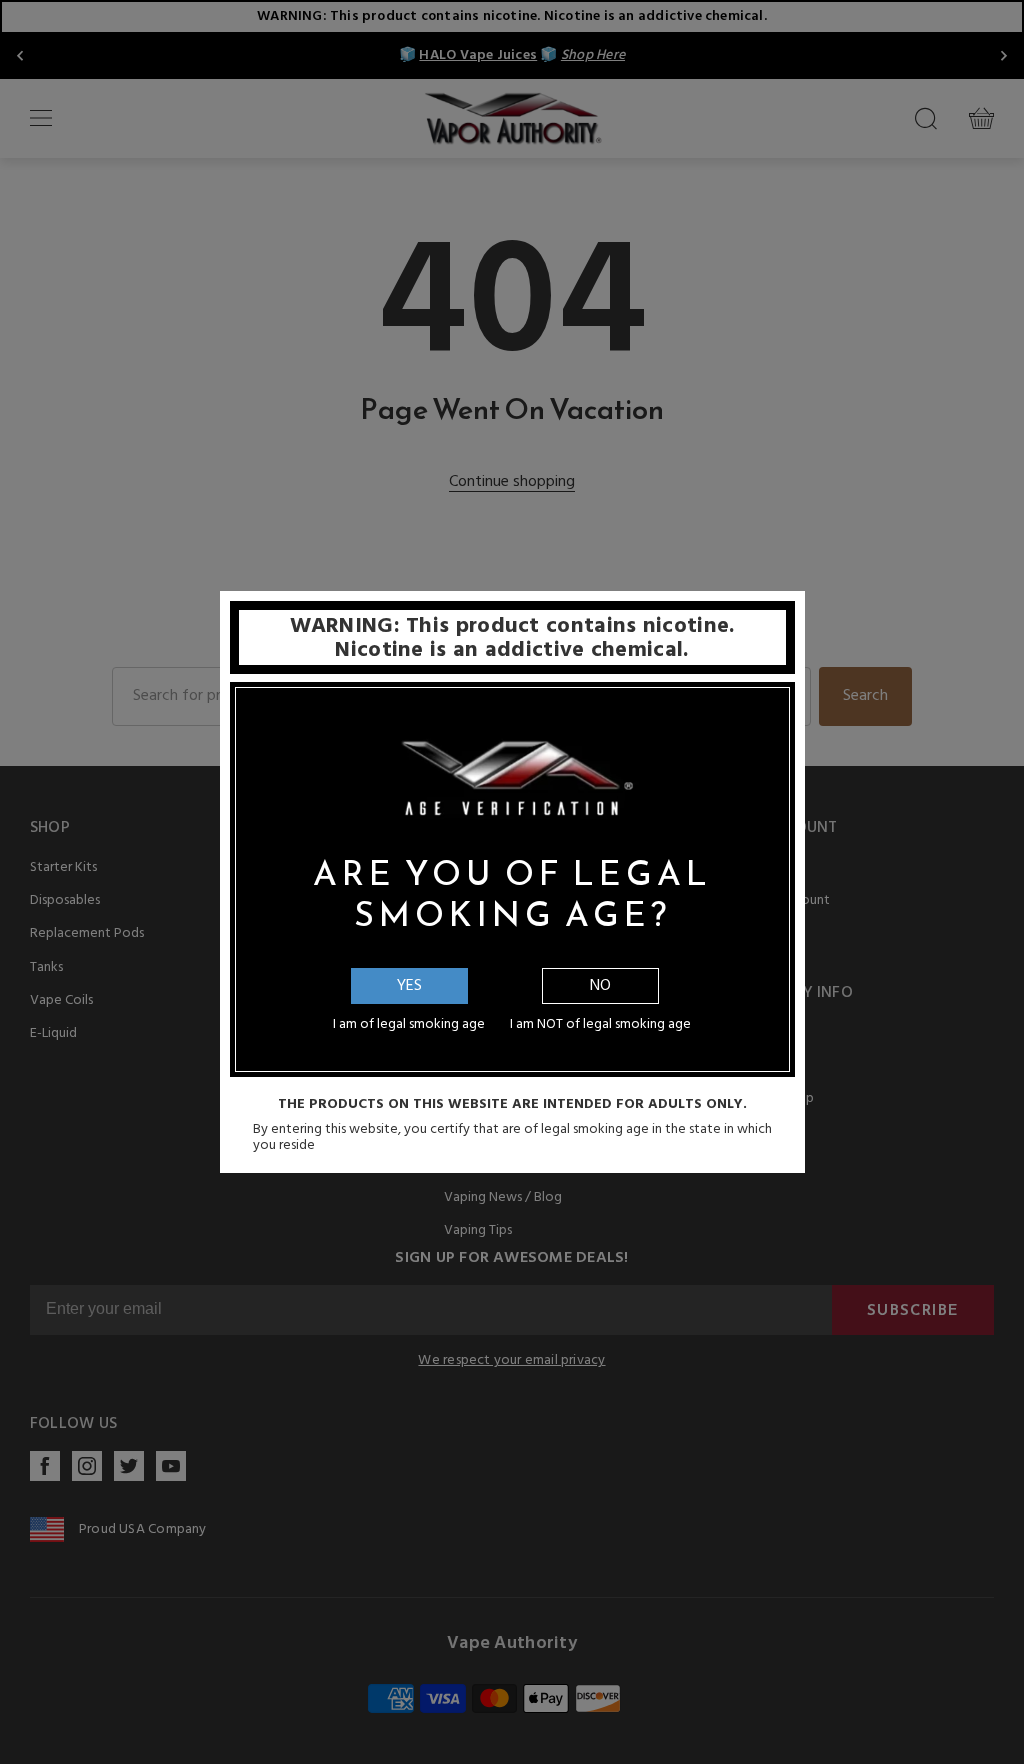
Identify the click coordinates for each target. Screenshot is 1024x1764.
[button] (1023, 1749)
